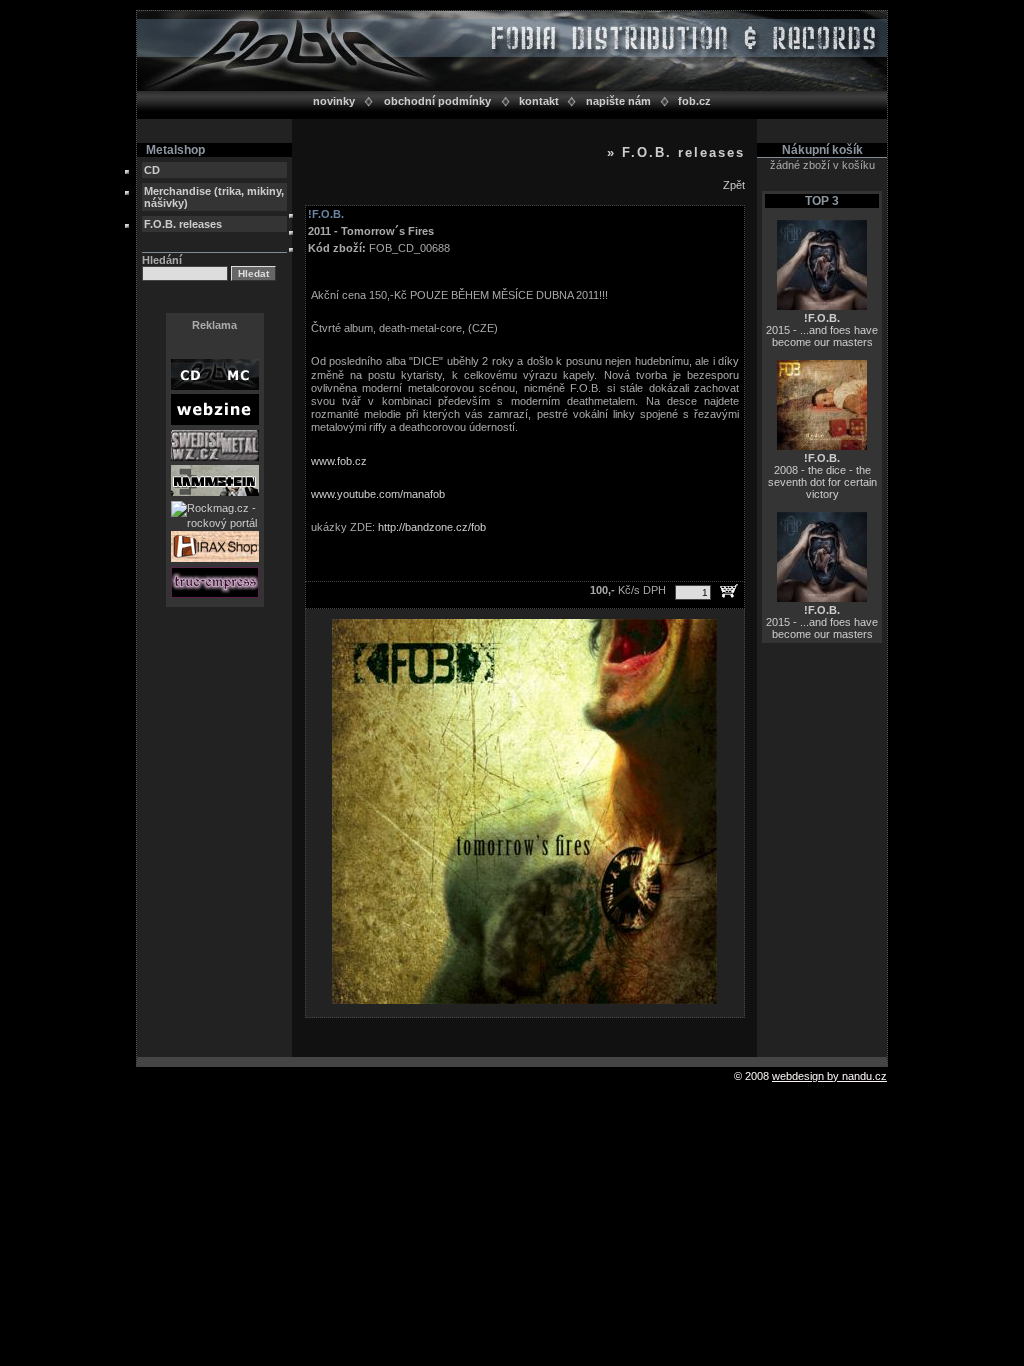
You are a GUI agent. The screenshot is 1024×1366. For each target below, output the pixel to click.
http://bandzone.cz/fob (432, 527)
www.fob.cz (339, 461)
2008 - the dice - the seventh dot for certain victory (822, 476)
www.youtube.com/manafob (378, 494)
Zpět (734, 185)
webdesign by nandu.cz (829, 1076)
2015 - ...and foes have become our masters (822, 330)
